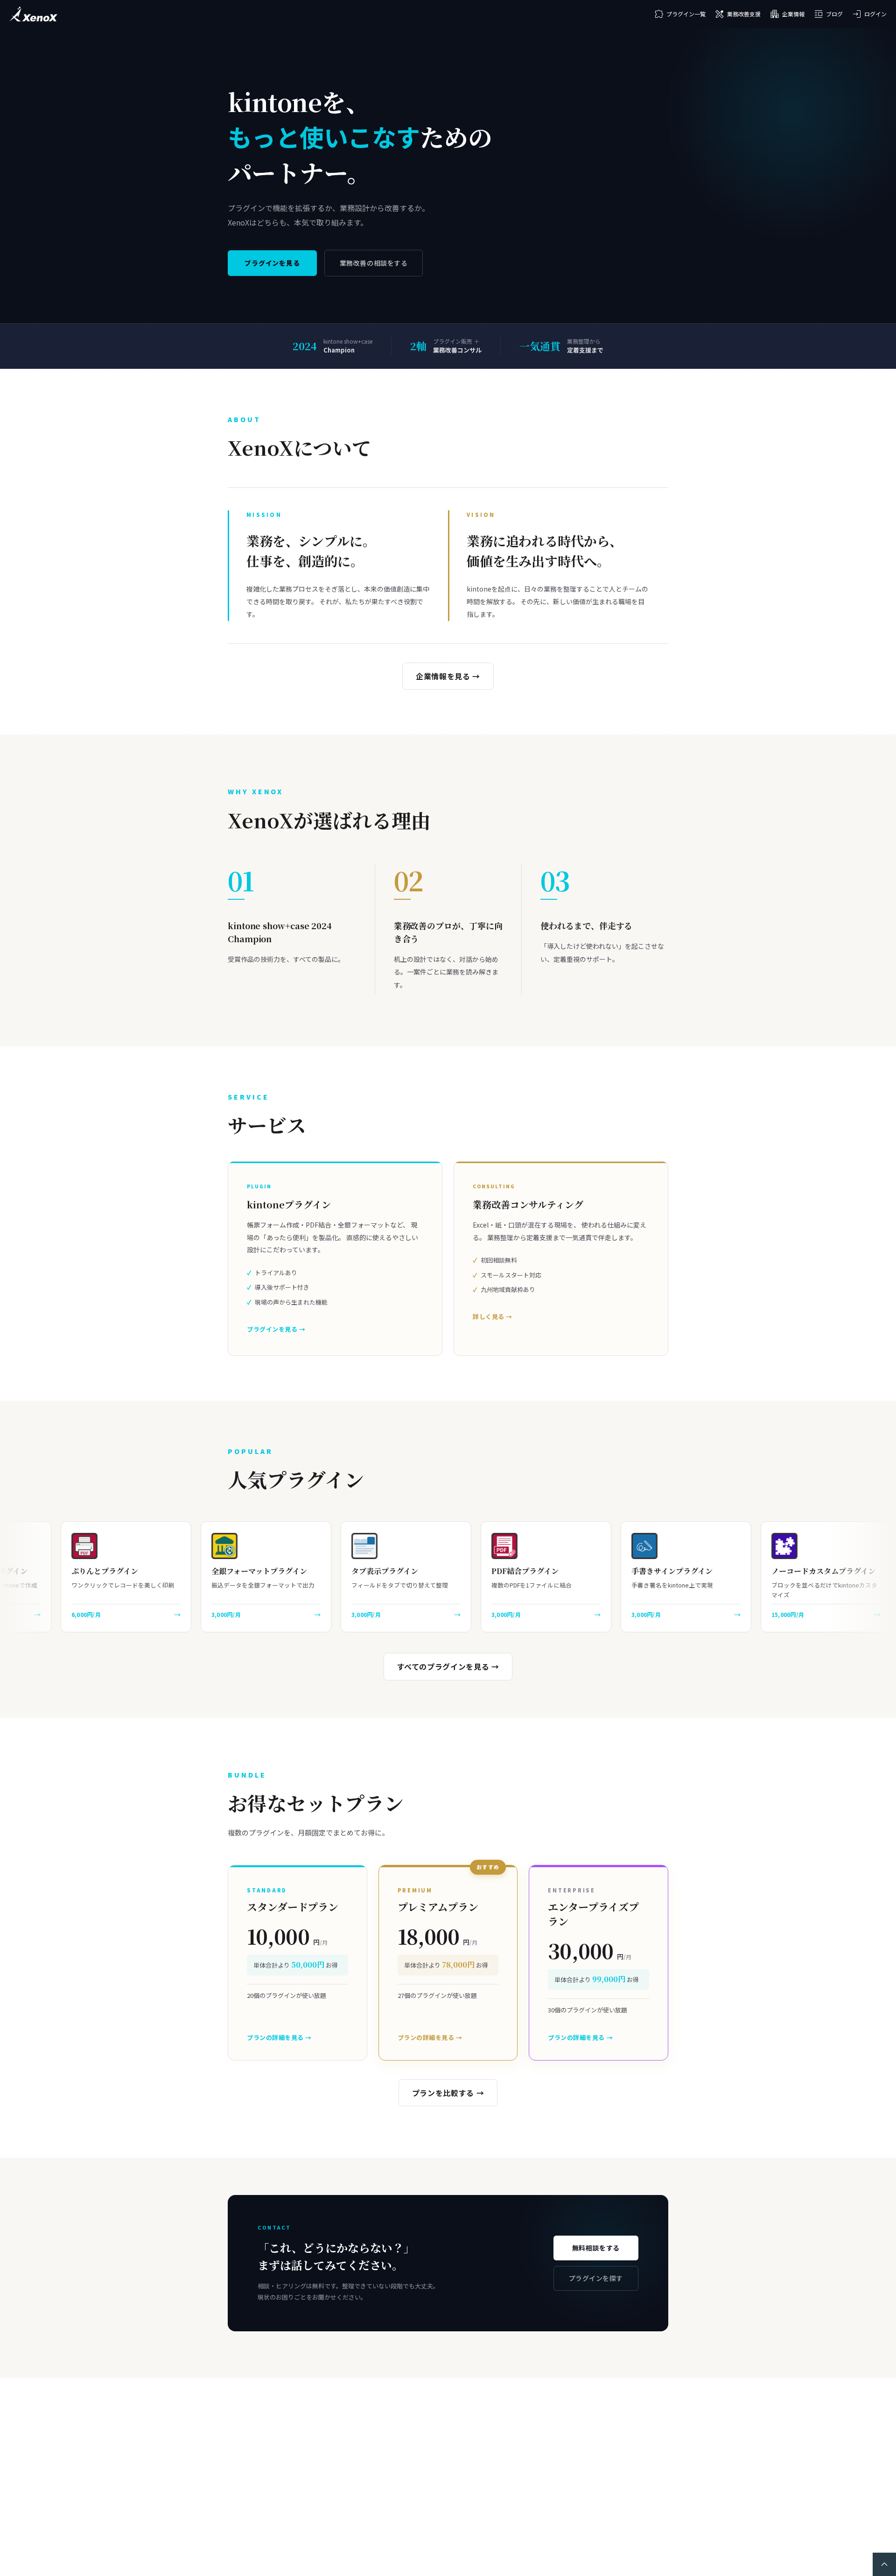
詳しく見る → (493, 1316)
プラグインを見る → (276, 1329)
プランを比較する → (448, 2093)
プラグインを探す (596, 2278)
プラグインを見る (272, 263)
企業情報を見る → (448, 676)
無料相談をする (596, 2248)
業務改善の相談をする (374, 263)
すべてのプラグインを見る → (448, 1666)
